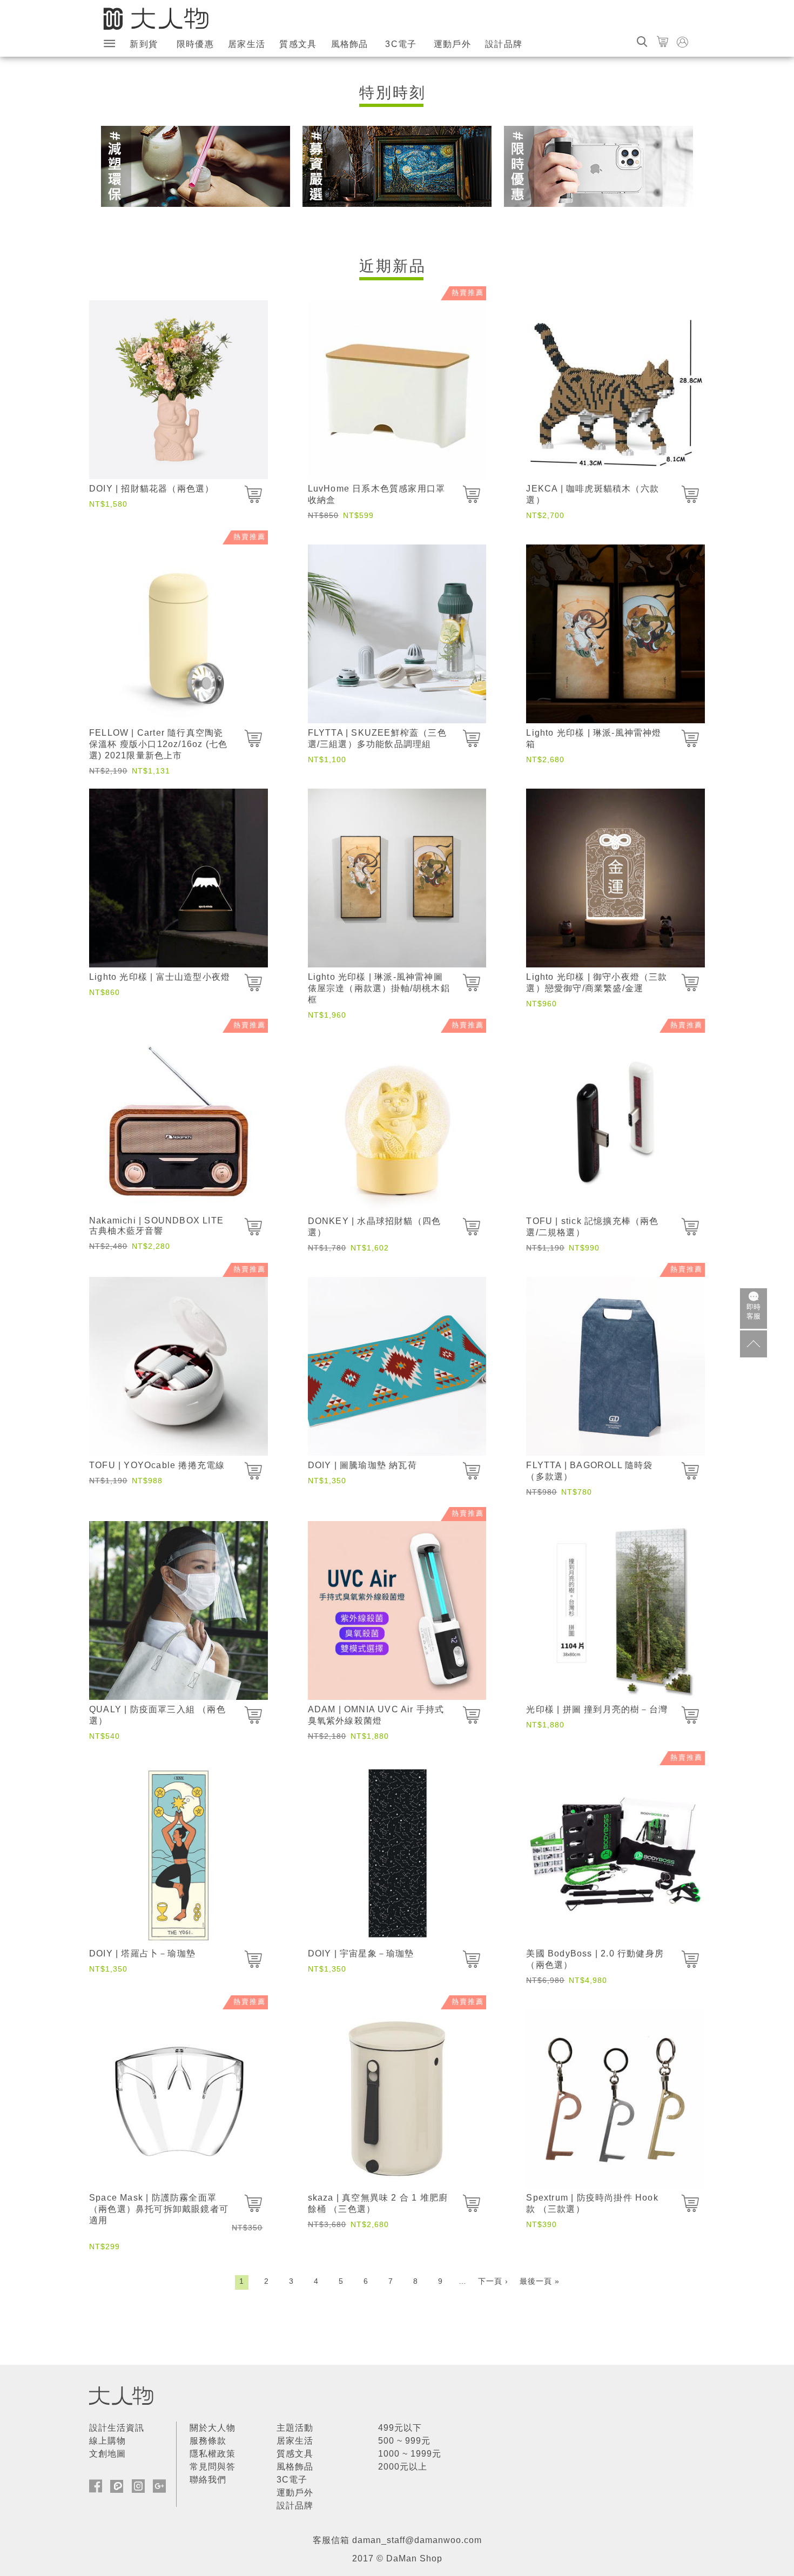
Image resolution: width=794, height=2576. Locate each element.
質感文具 (298, 44)
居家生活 (247, 44)
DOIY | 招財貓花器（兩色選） (152, 489)
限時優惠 (195, 44)
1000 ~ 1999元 (410, 2454)
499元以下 (400, 2428)
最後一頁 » (540, 2281)
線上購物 (107, 2441)
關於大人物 (213, 2428)
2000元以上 (403, 2467)
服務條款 (208, 2441)
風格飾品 (350, 44)
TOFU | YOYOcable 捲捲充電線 (157, 1465)
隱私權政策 (213, 2454)
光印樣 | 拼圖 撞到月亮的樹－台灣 (597, 1709)
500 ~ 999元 (404, 2441)
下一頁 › (493, 2281)
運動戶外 (452, 44)
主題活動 (295, 2428)
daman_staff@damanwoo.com (417, 2540)
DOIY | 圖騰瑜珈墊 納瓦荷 (362, 1465)
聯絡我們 (208, 2480)
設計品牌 (504, 44)
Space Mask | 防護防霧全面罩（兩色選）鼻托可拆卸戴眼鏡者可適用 (159, 2209)
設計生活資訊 (117, 2428)
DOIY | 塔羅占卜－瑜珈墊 (142, 1953)
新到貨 (144, 44)
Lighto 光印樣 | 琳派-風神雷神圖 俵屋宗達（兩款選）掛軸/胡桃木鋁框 (379, 988)
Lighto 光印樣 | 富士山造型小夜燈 (160, 977)
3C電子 (401, 44)
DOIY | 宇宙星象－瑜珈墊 (361, 1953)
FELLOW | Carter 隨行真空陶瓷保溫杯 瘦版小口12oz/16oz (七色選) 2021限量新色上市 (158, 744)
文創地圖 (107, 2454)
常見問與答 (213, 2467)
